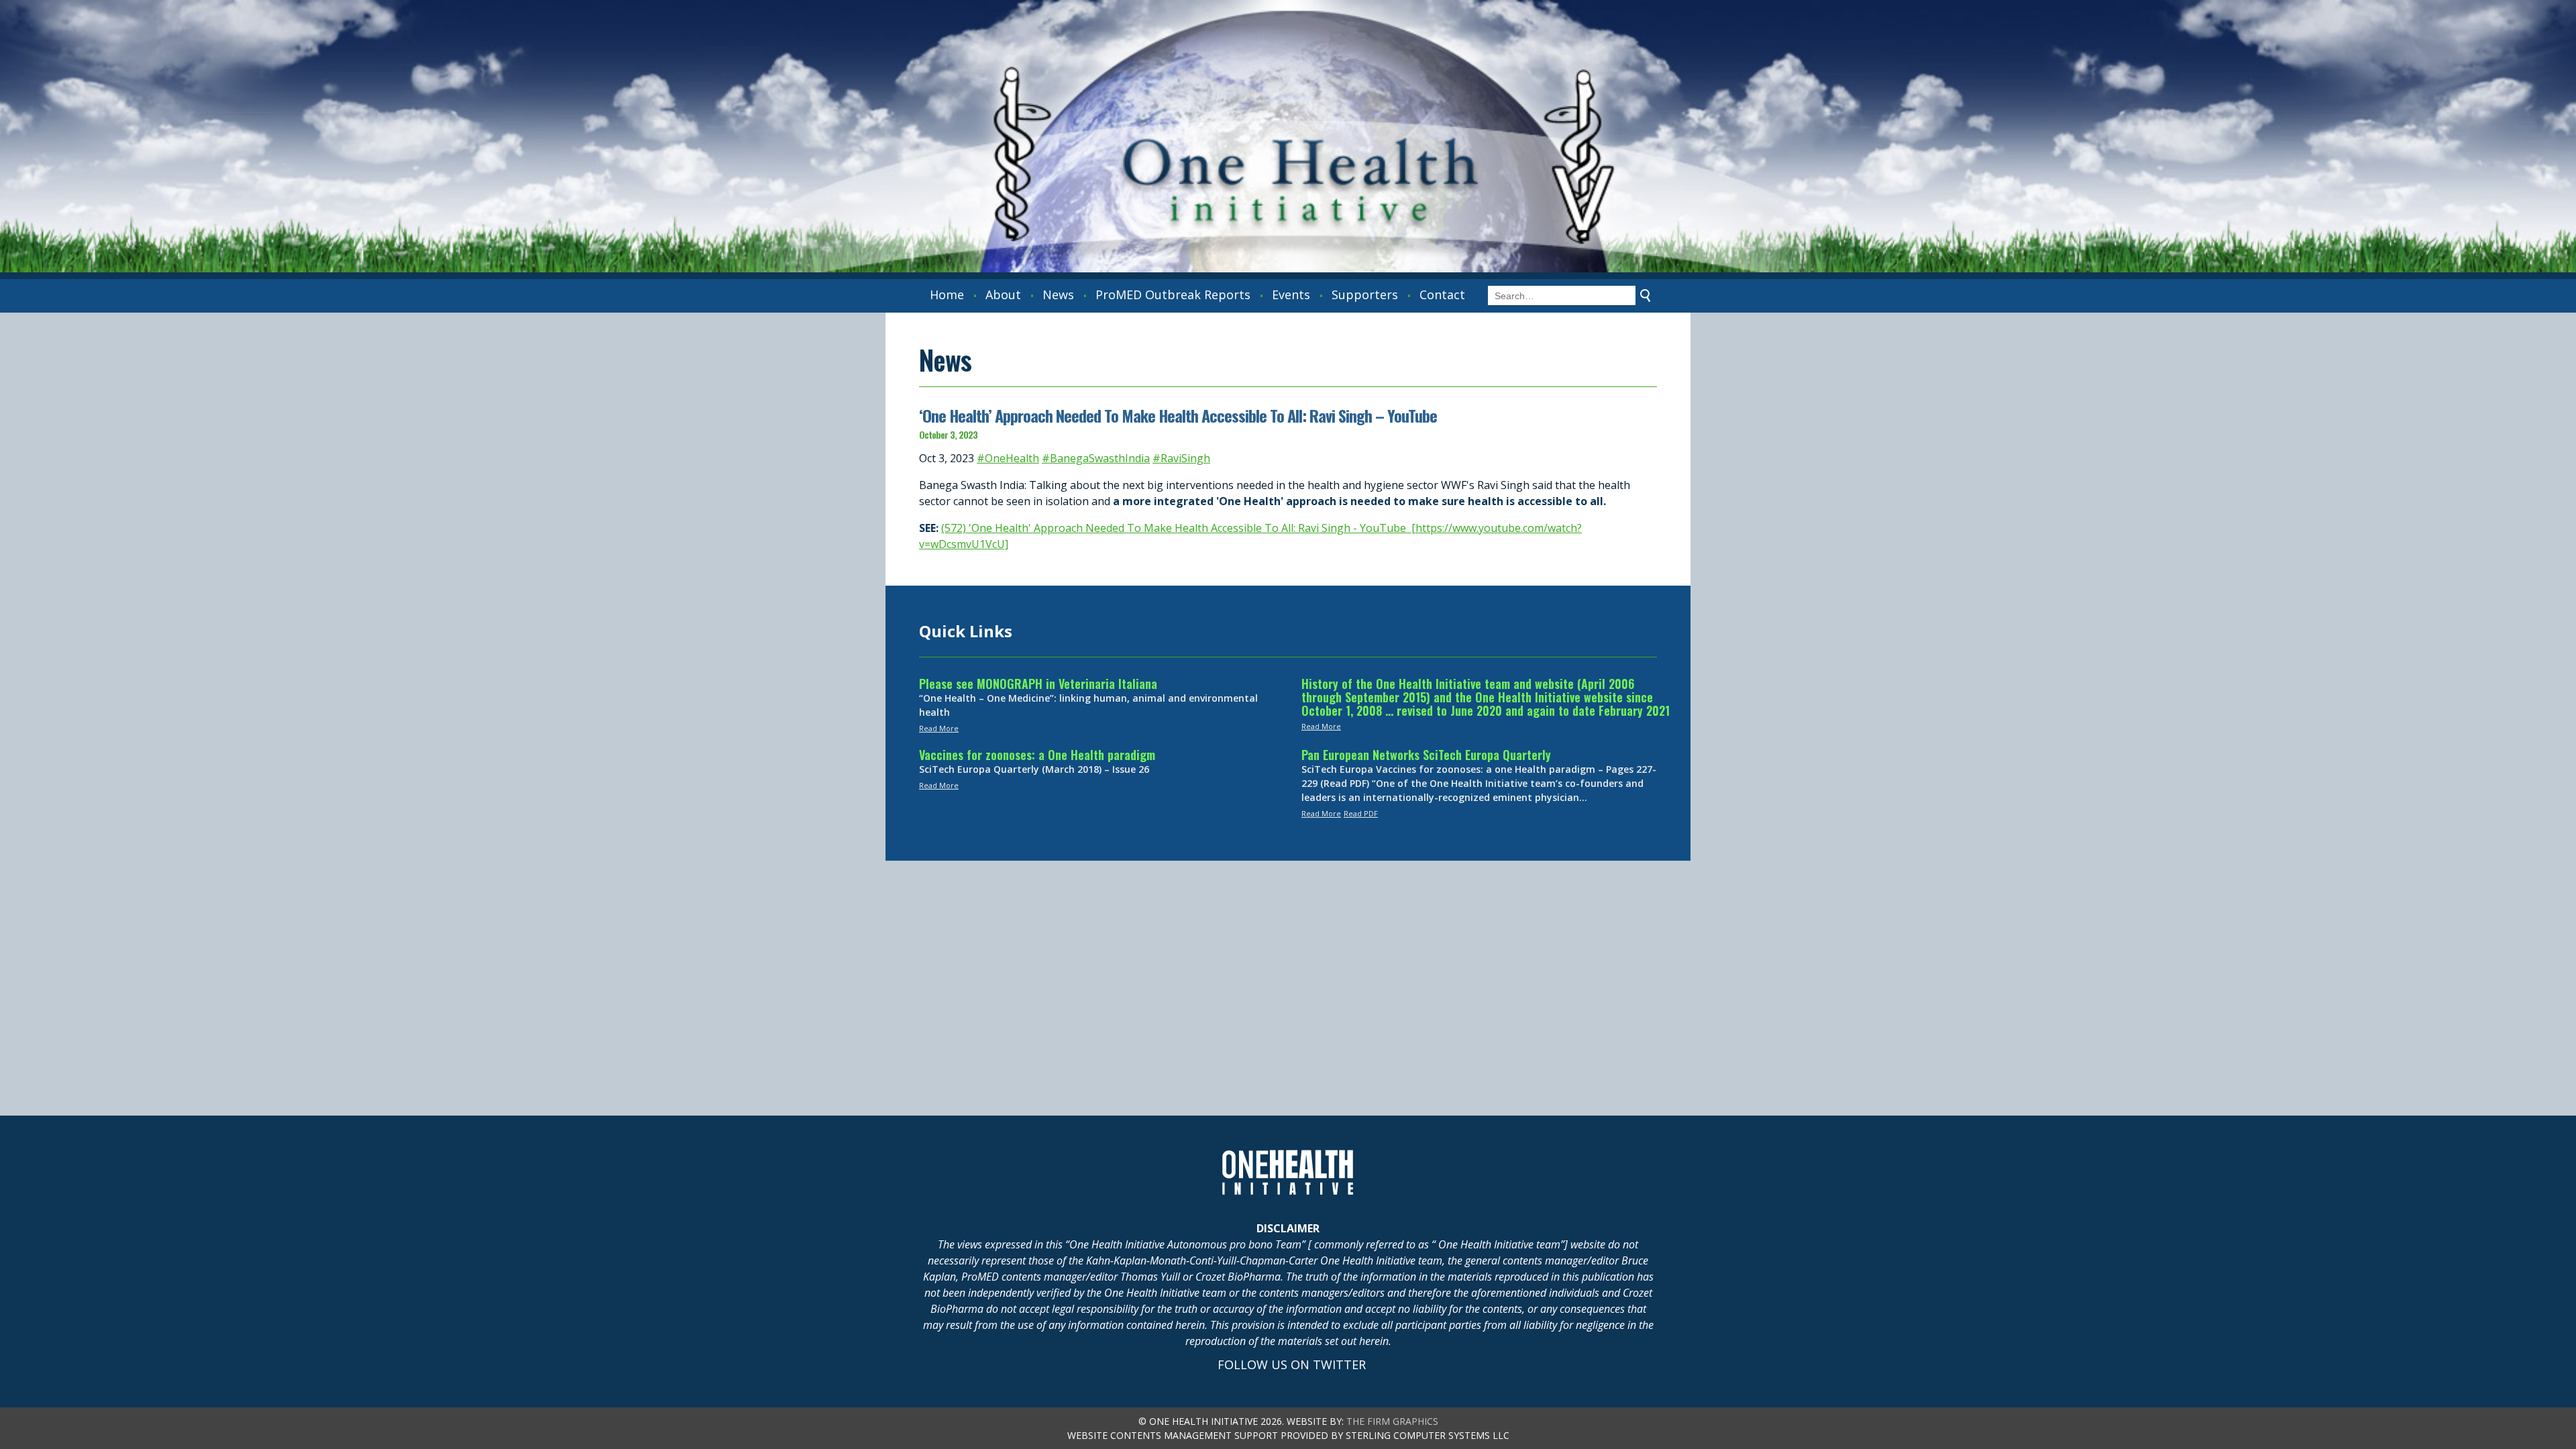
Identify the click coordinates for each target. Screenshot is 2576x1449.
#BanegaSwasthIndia (1096, 458)
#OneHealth (1008, 458)
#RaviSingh (1181, 458)
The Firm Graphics (1392, 1421)
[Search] (1646, 296)
